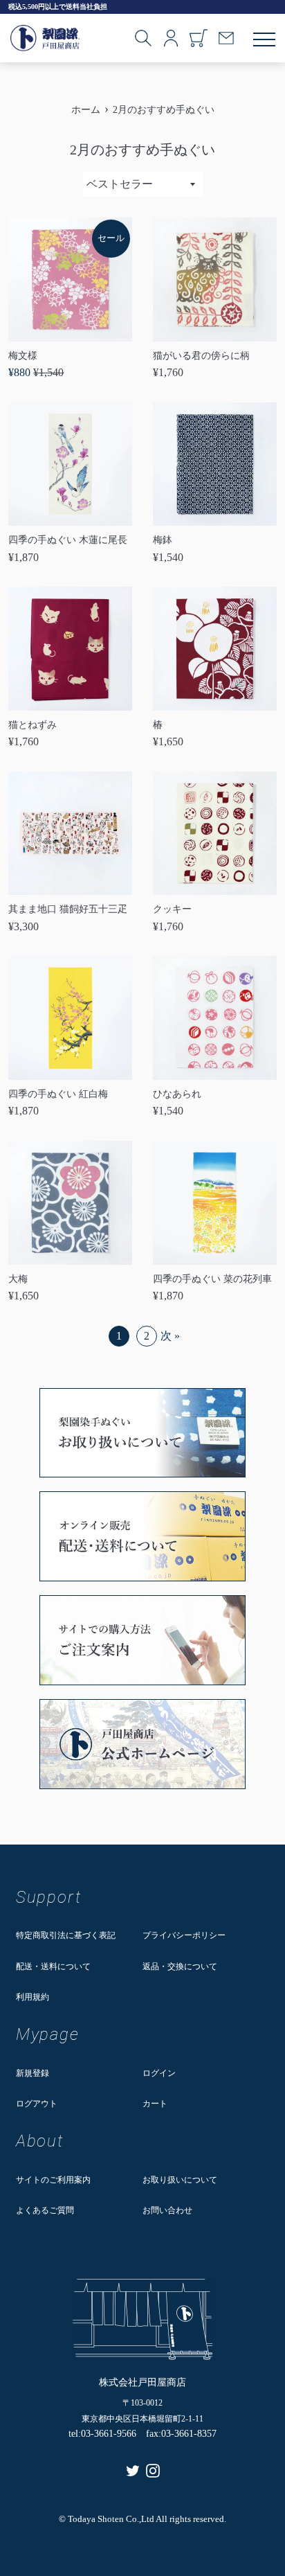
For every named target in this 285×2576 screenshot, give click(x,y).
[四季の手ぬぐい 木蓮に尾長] (70, 464)
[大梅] (70, 1203)
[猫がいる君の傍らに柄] (215, 279)
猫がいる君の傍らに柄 (201, 356)
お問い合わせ (167, 2210)
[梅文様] (70, 279)
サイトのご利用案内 (53, 2180)
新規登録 (33, 2073)
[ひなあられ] (215, 1018)
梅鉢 (163, 540)
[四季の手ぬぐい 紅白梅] (70, 1018)
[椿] (215, 649)
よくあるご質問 (45, 2210)
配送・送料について (53, 1966)
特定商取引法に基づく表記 (66, 1935)
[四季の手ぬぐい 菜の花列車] (215, 1203)
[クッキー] (215, 834)
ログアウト (37, 2104)
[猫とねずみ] (70, 649)
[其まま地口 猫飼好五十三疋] (70, 834)
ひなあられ (177, 1094)
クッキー (172, 909)
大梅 (18, 1279)
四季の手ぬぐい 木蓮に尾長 (68, 540)
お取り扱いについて (180, 2180)
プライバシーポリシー (184, 1935)
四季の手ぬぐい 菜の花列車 (212, 1279)
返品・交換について (180, 1966)
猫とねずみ (33, 725)
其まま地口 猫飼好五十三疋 (68, 909)
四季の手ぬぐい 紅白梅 (58, 1094)
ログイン (159, 2073)
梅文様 (23, 356)
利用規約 (33, 1997)
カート (155, 2104)
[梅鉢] (215, 464)
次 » (170, 1336)
